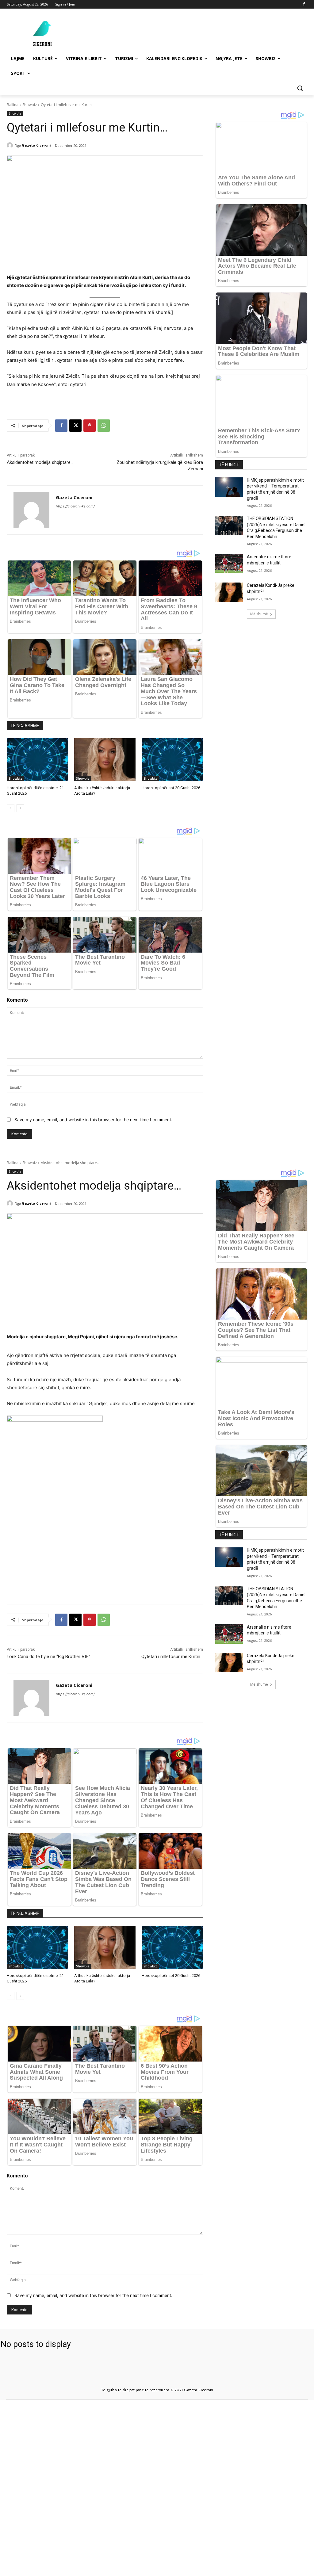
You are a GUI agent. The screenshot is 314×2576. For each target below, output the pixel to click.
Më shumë (259, 614)
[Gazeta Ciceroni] (11, 145)
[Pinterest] (90, 426)
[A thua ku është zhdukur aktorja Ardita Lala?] (105, 760)
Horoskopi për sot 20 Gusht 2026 (171, 788)
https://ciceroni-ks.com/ (75, 506)
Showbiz (30, 105)
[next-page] (20, 808)
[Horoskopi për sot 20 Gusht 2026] (172, 760)
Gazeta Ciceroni (36, 145)
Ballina (13, 105)
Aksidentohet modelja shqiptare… (40, 462)
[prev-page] (11, 808)
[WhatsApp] (104, 426)
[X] (75, 426)
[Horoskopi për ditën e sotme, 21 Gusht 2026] (37, 760)
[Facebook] (304, 4)
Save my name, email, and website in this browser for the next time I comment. (93, 1120)
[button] (300, 88)
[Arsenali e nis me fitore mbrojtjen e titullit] (229, 564)
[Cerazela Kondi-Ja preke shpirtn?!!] (229, 592)
